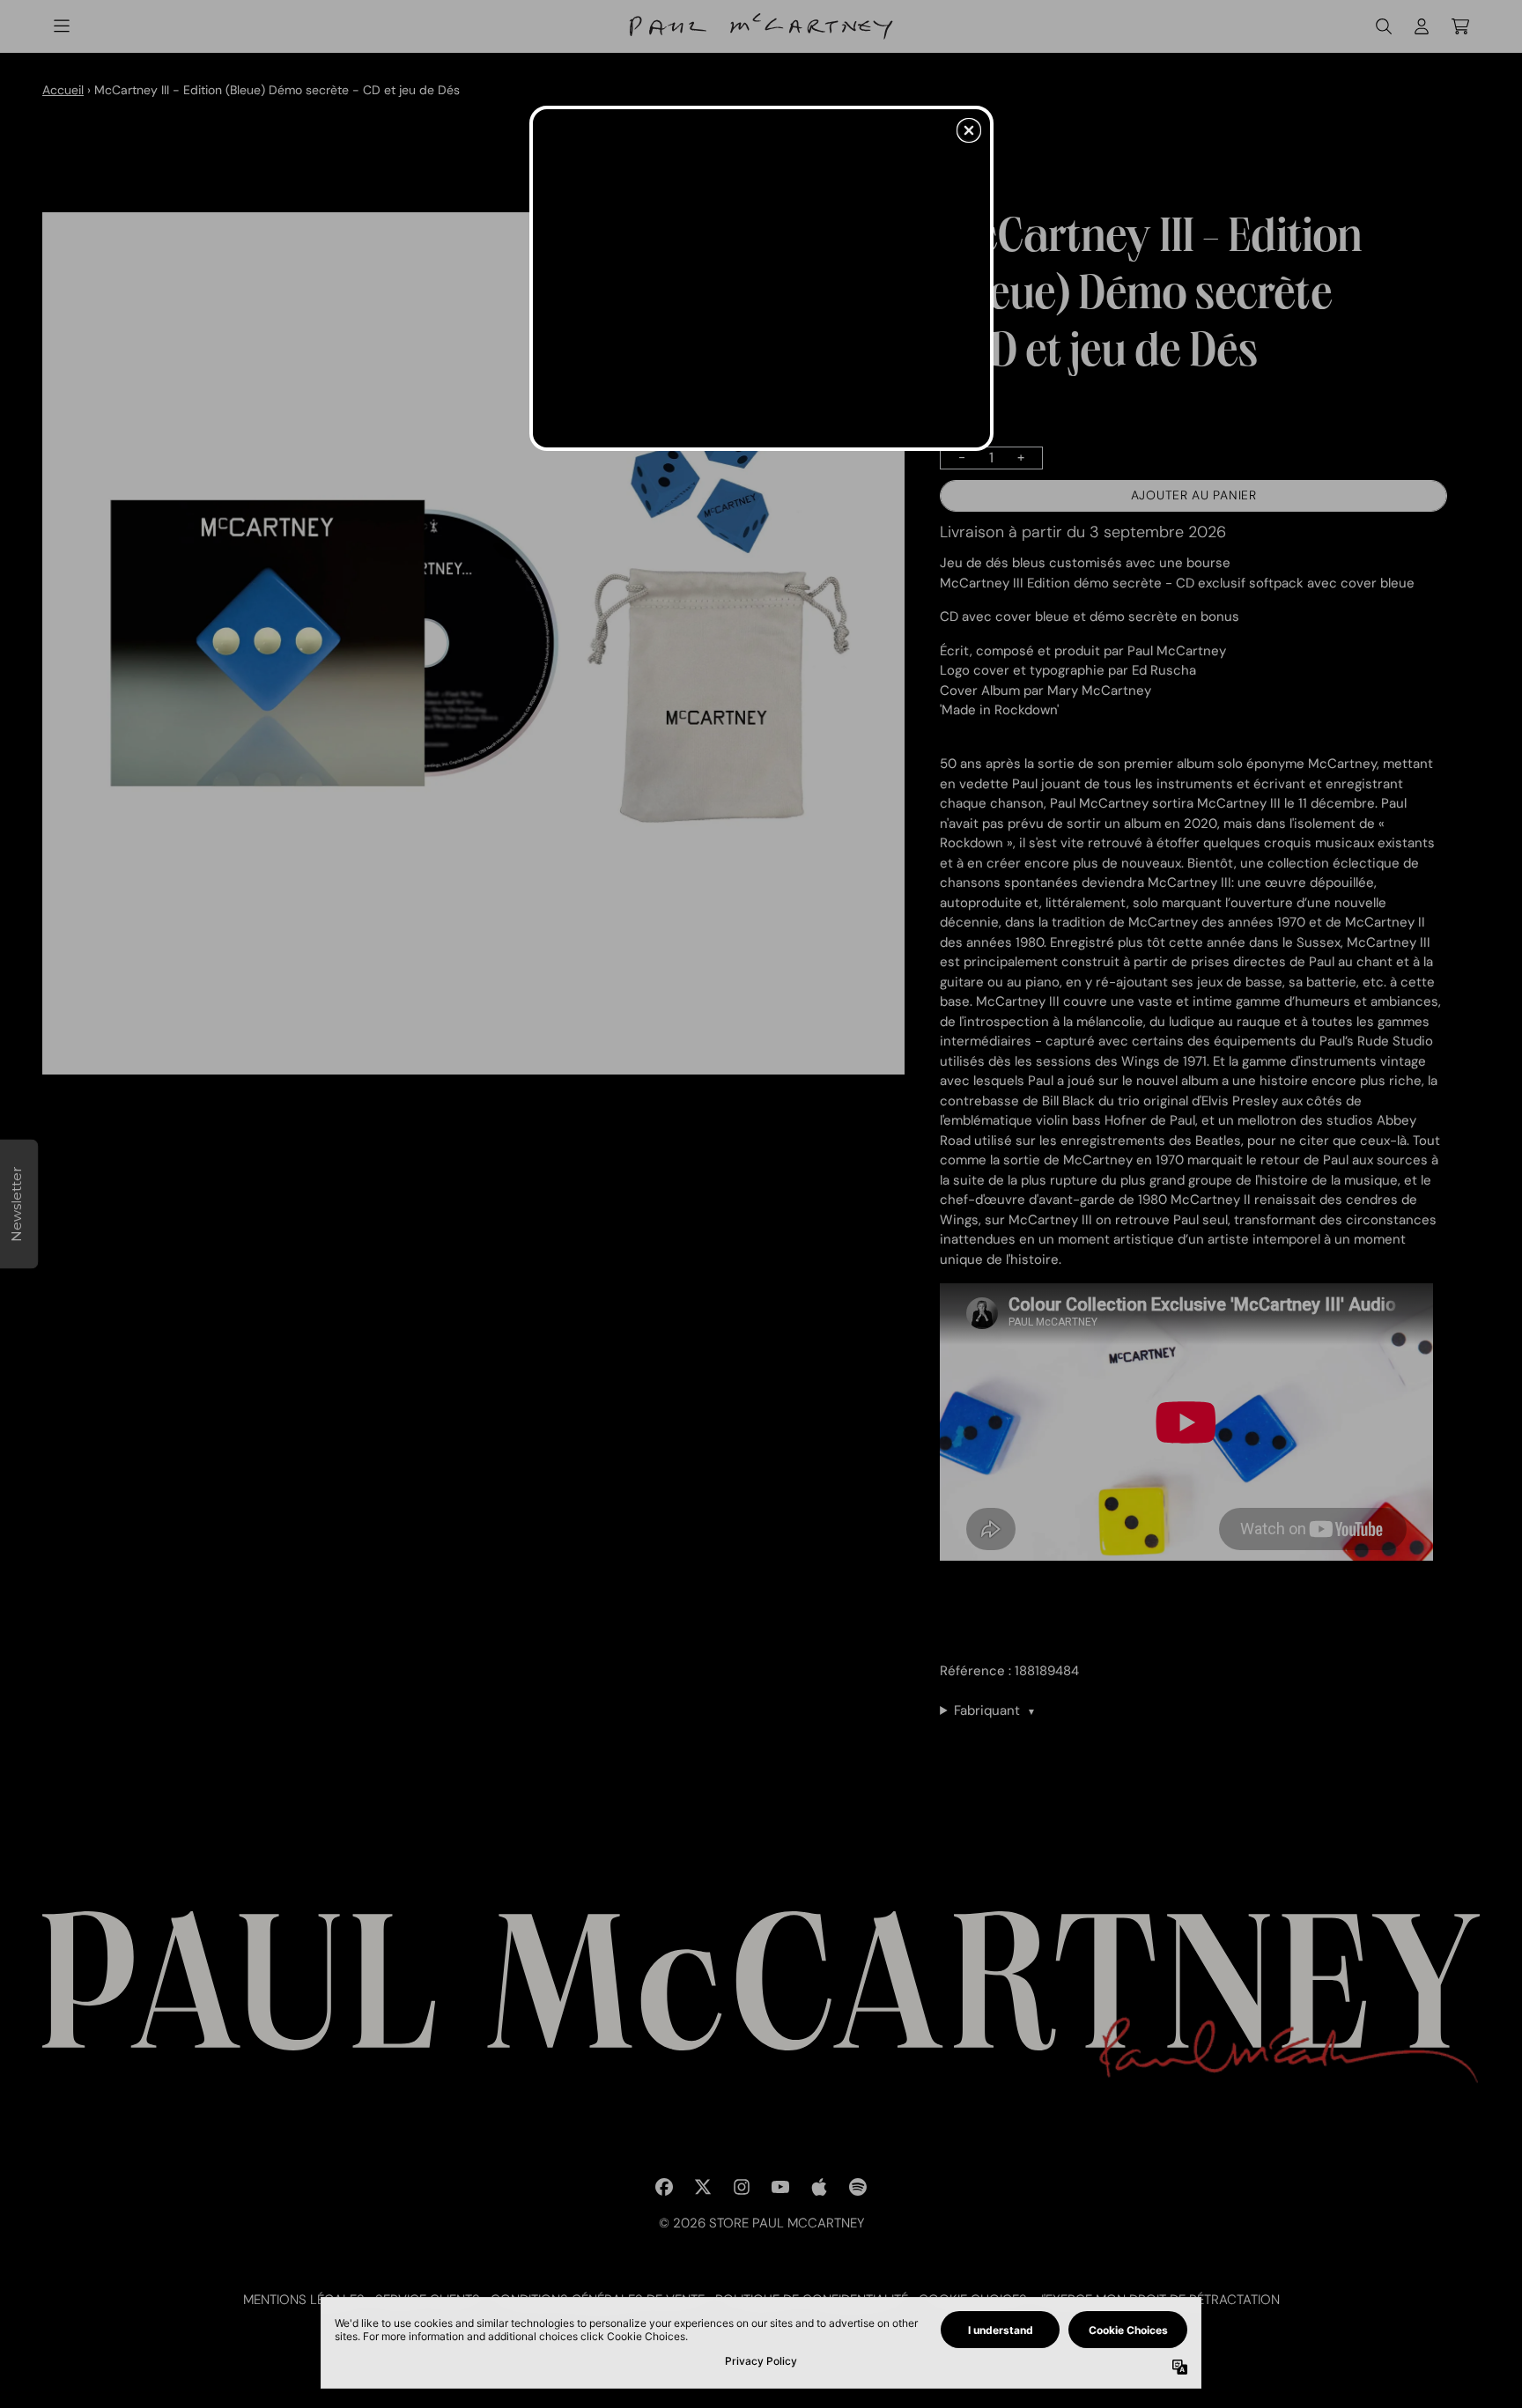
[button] (969, 130)
